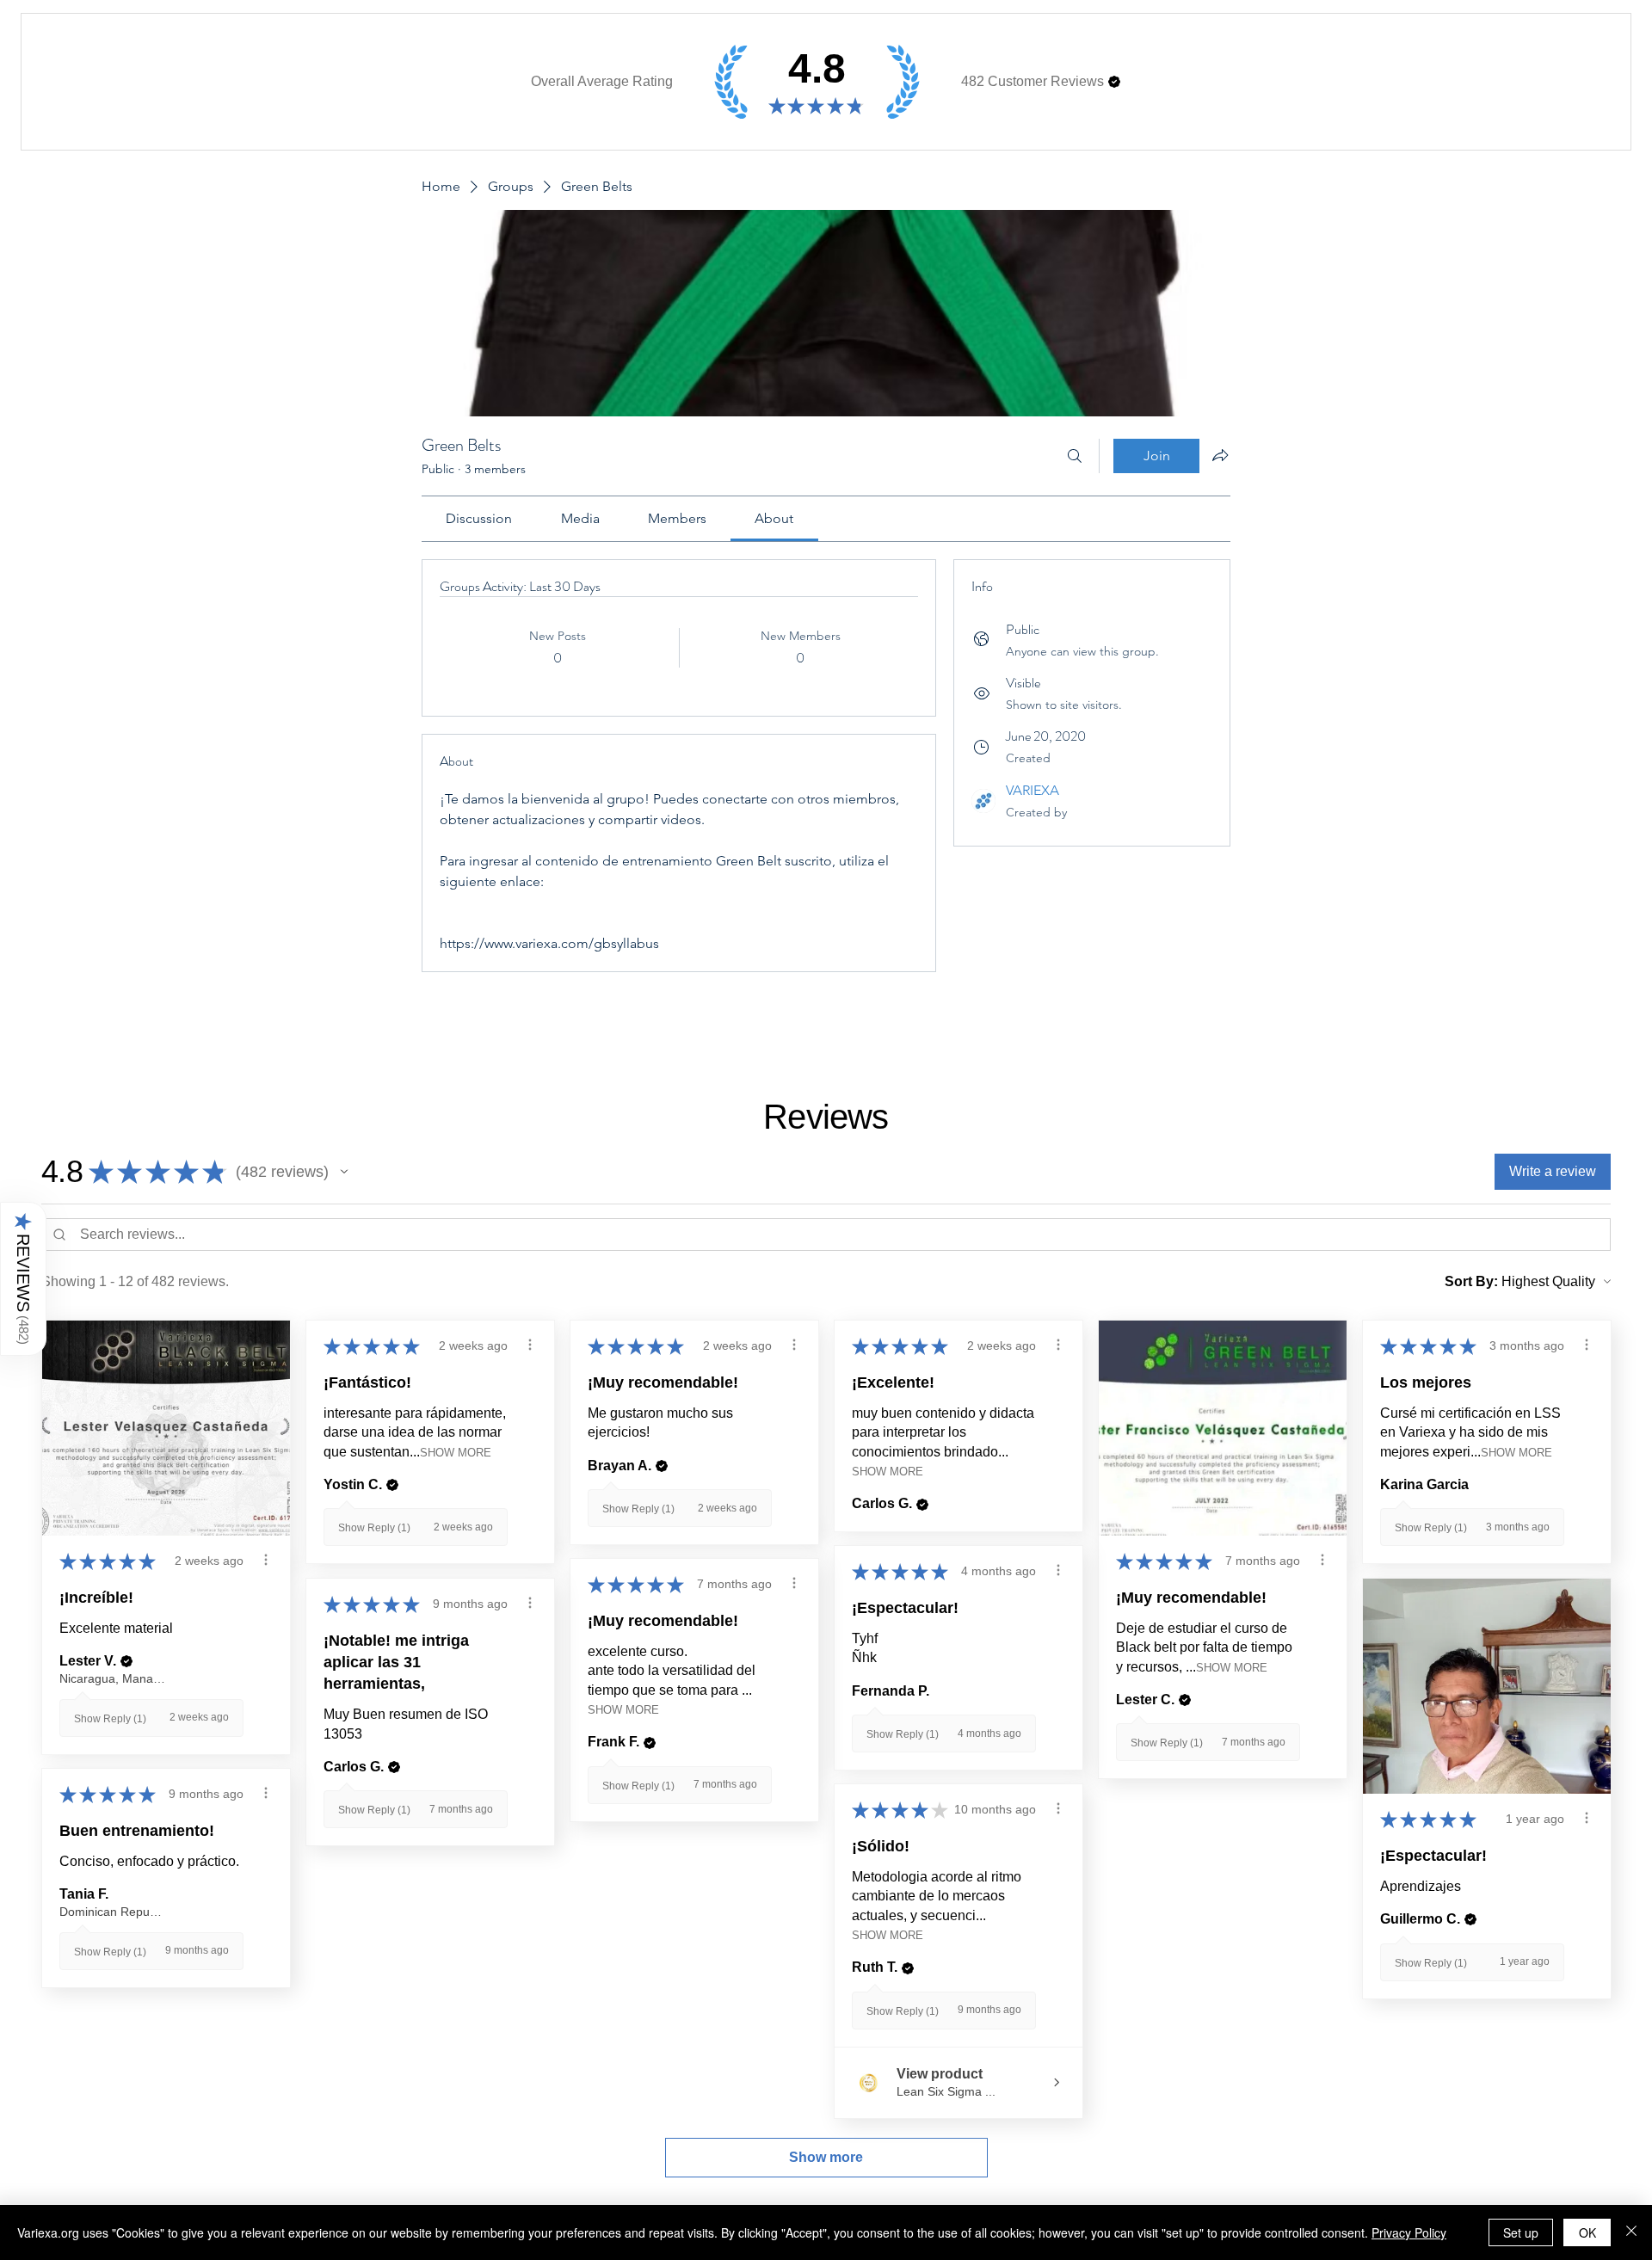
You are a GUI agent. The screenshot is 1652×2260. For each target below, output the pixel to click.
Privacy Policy (1409, 2232)
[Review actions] (266, 1560)
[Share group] (1220, 455)
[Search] (1075, 456)
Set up (1521, 2232)
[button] (1114, 82)
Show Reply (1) (110, 1719)
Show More (456, 1452)
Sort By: (1471, 1281)
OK (1587, 2232)
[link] (479, 518)
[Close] (1631, 2232)
